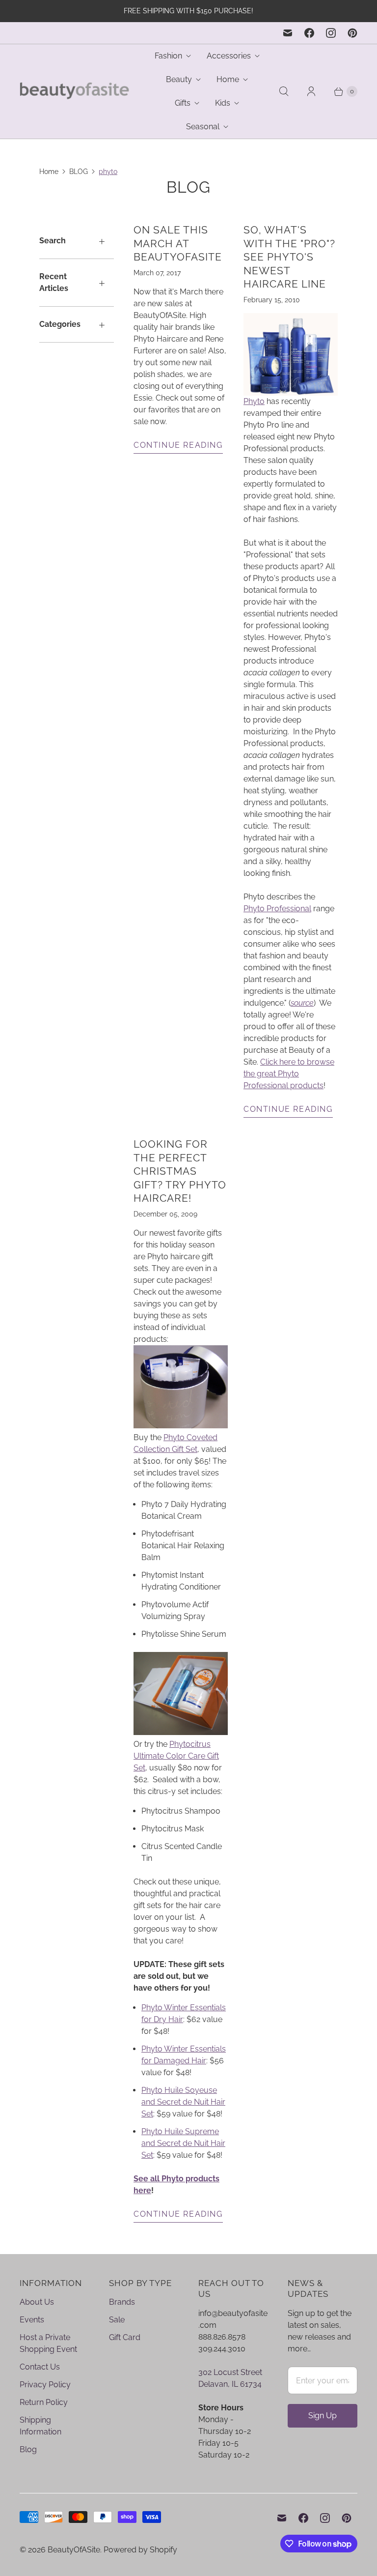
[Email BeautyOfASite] (288, 33)
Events (32, 2320)
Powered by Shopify (140, 2550)
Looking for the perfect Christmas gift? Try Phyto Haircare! (180, 1171)
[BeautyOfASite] (75, 92)
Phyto (254, 401)
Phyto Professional (277, 909)
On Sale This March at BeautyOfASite (178, 243)
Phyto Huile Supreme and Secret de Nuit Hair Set (183, 2143)
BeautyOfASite (74, 2550)
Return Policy (44, 2402)
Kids (223, 103)
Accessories (229, 56)
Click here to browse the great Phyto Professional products (289, 1074)
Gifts (183, 103)
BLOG (79, 172)
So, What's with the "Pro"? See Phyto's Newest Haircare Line (289, 257)
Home (228, 79)
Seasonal (203, 127)
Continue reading (178, 445)
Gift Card (125, 2337)
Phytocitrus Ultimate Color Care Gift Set (176, 1756)
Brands (122, 2302)
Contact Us (40, 2367)
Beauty (179, 79)
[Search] (284, 91)
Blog (28, 2449)
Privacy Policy (45, 2385)
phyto (108, 172)
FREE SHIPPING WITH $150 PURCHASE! (188, 11)
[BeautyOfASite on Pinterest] (352, 33)
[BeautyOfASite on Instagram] (331, 33)
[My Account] (311, 91)
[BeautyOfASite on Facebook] (309, 33)
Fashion (168, 56)
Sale (117, 2320)
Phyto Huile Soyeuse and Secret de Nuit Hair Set (183, 2102)
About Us (37, 2302)
